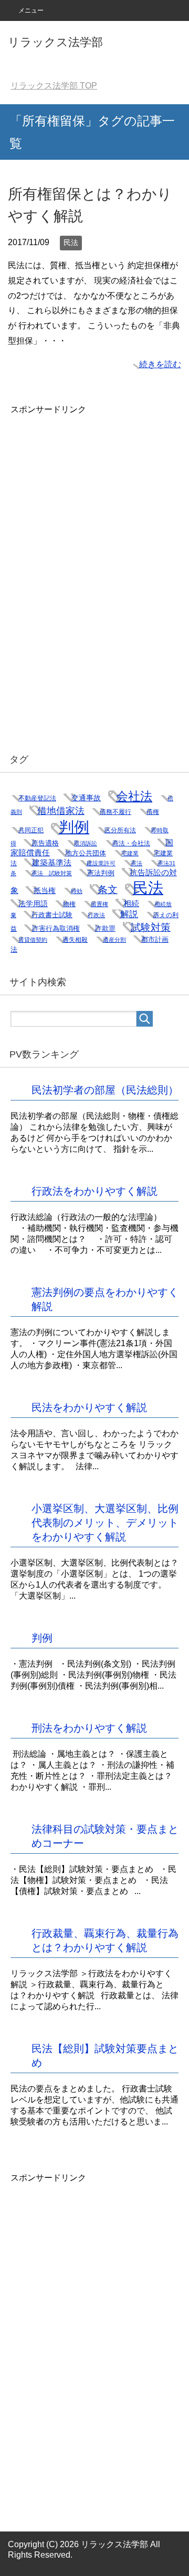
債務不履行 (115, 812)
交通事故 (86, 798)
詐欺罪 (105, 928)
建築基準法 (52, 863)
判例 (74, 827)
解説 (129, 914)
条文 (108, 890)
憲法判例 (101, 873)
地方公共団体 (86, 853)
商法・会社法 (131, 843)
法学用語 (33, 904)
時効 (77, 891)
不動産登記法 (37, 798)
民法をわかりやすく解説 (89, 1407)
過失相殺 (75, 940)
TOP (54, 86)
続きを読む (160, 364)
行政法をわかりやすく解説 (94, 1191)
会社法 (134, 796)
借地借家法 (61, 811)
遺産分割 (114, 940)
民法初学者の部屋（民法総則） (105, 1090)
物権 (69, 904)
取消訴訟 (86, 843)
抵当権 (45, 890)
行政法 (96, 915)
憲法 (136, 863)
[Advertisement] (89, 573)
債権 (153, 812)
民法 (71, 243)
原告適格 (45, 843)
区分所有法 (120, 830)
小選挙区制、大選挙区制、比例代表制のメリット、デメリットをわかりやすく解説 (105, 1523)
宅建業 (130, 853)
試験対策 (151, 927)
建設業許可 (101, 863)
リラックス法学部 (55, 42)
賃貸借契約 (33, 940)
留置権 (99, 904)
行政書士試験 (52, 915)
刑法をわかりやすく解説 (89, 1728)
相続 (131, 903)
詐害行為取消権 (56, 928)
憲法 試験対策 (52, 873)
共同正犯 (31, 830)
